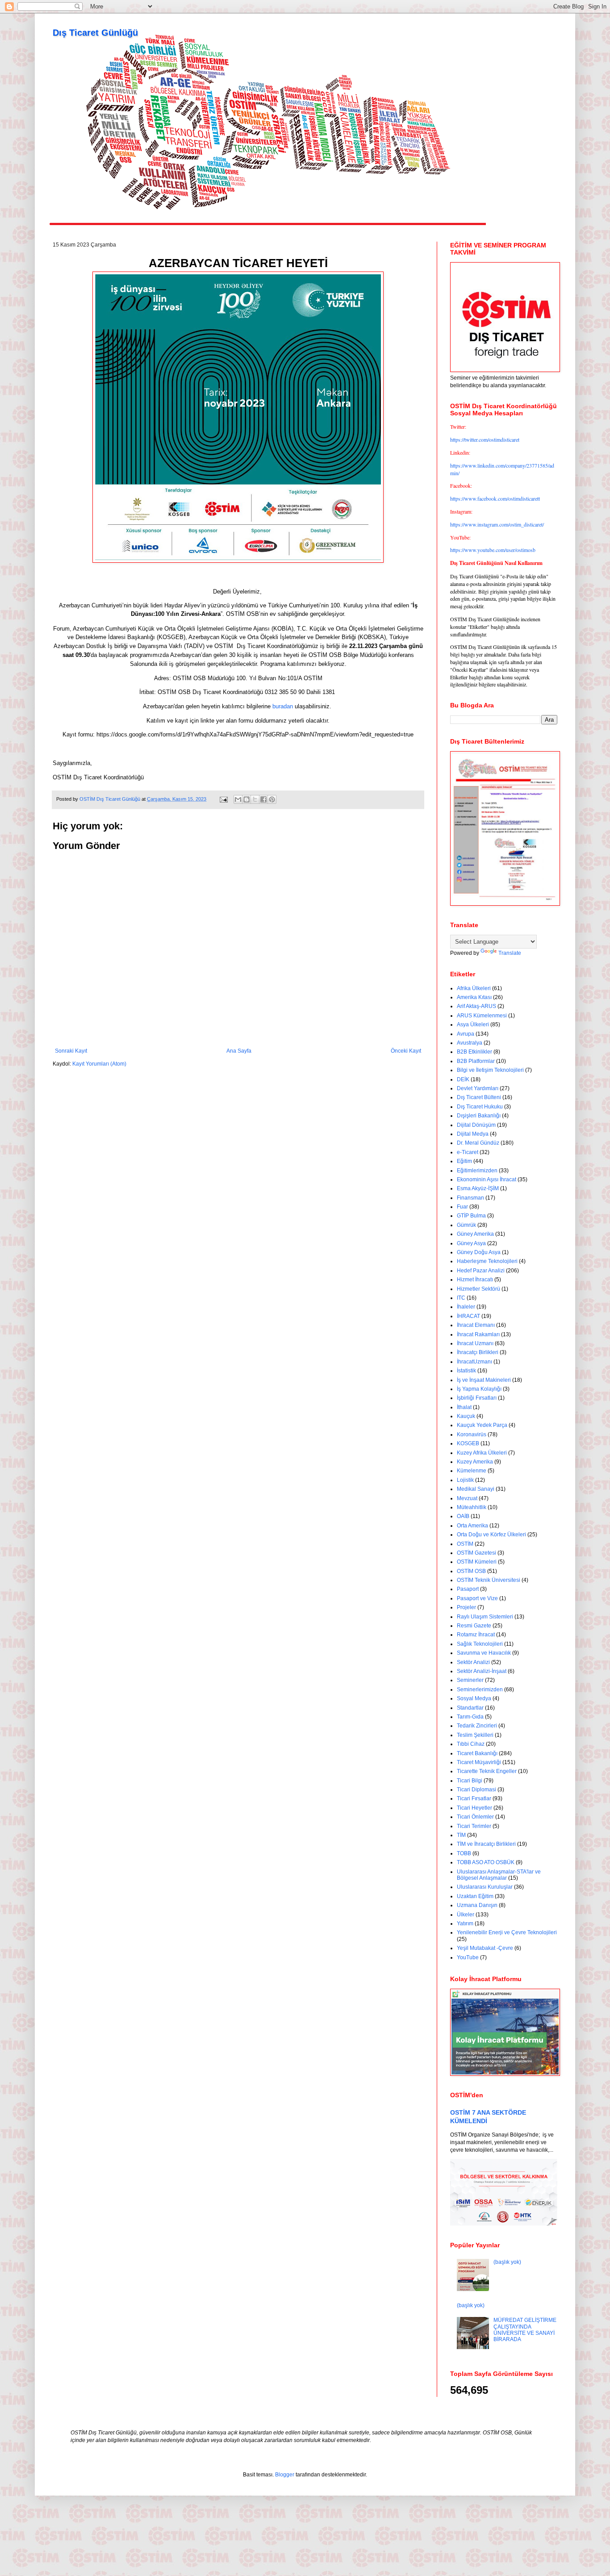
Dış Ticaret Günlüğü (95, 33)
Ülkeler (466, 1915)
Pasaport (468, 1589)
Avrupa (466, 1034)
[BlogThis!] (247, 799)
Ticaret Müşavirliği (479, 1762)
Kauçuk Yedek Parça (482, 1425)
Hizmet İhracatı (475, 1280)
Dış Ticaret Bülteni (479, 1097)
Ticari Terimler (474, 1826)
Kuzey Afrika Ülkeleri (482, 1453)
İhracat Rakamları (478, 1334)
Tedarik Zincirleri (477, 1726)
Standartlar (470, 1708)
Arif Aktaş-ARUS (476, 1006)
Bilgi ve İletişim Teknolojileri (490, 1070)
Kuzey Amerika (475, 1462)
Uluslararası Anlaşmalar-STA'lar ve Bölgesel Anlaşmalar (499, 1875)
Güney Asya (471, 1243)
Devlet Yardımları (478, 1088)
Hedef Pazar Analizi (481, 1271)
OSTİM (465, 1544)
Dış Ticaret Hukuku (480, 1107)
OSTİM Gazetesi (476, 1553)
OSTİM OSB (471, 1571)
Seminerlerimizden (480, 1689)
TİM (461, 1835)
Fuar (462, 1207)
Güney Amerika (475, 1234)
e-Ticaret (468, 1152)
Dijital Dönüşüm (476, 1125)
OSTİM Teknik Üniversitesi (489, 1580)
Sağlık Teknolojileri (480, 1644)
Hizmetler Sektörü (478, 1289)
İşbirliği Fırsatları (477, 1398)
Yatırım (465, 1924)
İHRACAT (468, 1316)
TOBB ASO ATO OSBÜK (486, 1862)
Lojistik (465, 1480)
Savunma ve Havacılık (484, 1653)
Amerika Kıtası (474, 997)
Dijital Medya (473, 1134)
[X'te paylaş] (255, 799)
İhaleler (466, 1307)
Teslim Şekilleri (475, 1735)
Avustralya (470, 1043)
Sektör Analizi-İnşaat (482, 1671)
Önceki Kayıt (406, 1051)
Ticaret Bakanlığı (477, 1753)
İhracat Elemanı (476, 1325)
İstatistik (466, 1371)
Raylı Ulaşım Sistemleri (485, 1617)
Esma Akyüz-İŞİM (478, 1188)
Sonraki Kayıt (71, 1051)
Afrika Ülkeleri (474, 988)
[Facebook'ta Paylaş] (263, 799)
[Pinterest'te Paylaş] (272, 799)
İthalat (464, 1407)
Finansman (470, 1198)
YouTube (468, 1957)
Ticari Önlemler (475, 1817)
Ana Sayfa (239, 1051)
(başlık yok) (507, 2262)
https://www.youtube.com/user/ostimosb (493, 550)
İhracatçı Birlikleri (478, 1352)
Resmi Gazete (474, 1626)
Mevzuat (467, 1498)
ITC (461, 1298)
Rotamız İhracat (476, 1635)
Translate (510, 953)
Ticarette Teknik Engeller (487, 1771)
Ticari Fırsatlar (474, 1798)
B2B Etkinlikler (474, 1052)
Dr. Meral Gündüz (478, 1143)
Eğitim (464, 1161)
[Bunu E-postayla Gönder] (238, 799)
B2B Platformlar (476, 1061)
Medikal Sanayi (476, 1489)
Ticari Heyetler (474, 1808)
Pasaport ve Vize (477, 1598)
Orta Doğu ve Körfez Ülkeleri (491, 1535)
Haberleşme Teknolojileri (487, 1261)
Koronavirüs (472, 1434)
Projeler (466, 1607)
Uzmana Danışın (477, 1905)
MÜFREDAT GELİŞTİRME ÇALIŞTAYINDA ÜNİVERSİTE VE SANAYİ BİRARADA (525, 2330)
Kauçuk (466, 1416)
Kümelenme (472, 1471)
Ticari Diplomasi (476, 1790)
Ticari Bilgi (470, 1781)
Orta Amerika (472, 1526)
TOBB (464, 1853)
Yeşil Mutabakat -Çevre (485, 1948)
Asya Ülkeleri (473, 1025)
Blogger (285, 2475)
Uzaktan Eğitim (475, 1896)
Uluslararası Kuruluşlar (485, 1887)
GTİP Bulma (471, 1216)
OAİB (463, 1516)
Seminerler (470, 1680)
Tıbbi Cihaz (471, 1744)
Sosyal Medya (474, 1698)
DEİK (463, 1079)
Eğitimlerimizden (477, 1171)
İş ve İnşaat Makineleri (484, 1380)
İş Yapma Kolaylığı (479, 1389)
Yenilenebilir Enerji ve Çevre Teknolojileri (507, 1932)
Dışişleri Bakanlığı (479, 1116)
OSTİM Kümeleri (477, 1562)
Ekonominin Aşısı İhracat (487, 1179)
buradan (283, 706)
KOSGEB (468, 1443)
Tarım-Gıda (470, 1717)
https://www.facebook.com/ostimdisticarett (495, 498)
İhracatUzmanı (474, 1362)
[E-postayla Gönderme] (223, 799)
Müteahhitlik (472, 1507)
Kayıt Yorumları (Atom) (99, 1064)
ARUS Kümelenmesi (482, 1016)
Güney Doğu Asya (479, 1252)
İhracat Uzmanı (475, 1343)
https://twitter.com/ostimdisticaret (485, 439)
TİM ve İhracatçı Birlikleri (486, 1844)
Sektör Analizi (473, 1662)
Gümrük (466, 1225)
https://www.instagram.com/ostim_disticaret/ (497, 524)
